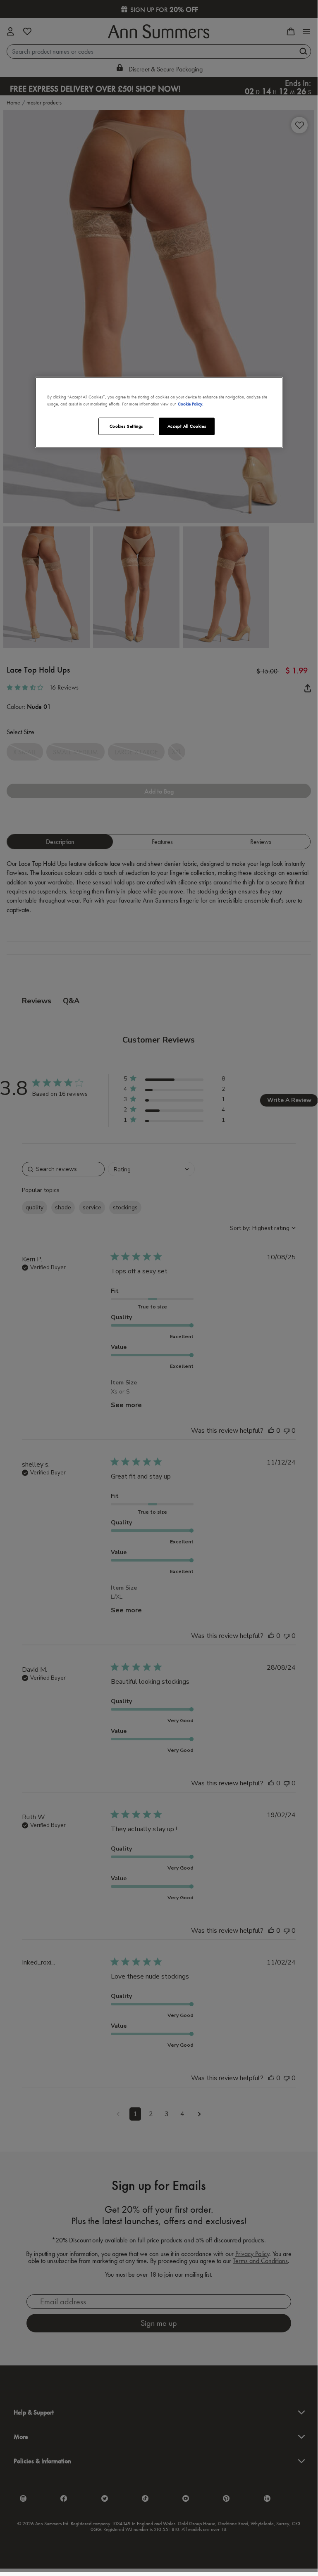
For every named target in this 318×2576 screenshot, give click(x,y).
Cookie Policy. (191, 403)
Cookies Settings (126, 426)
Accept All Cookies (187, 426)
